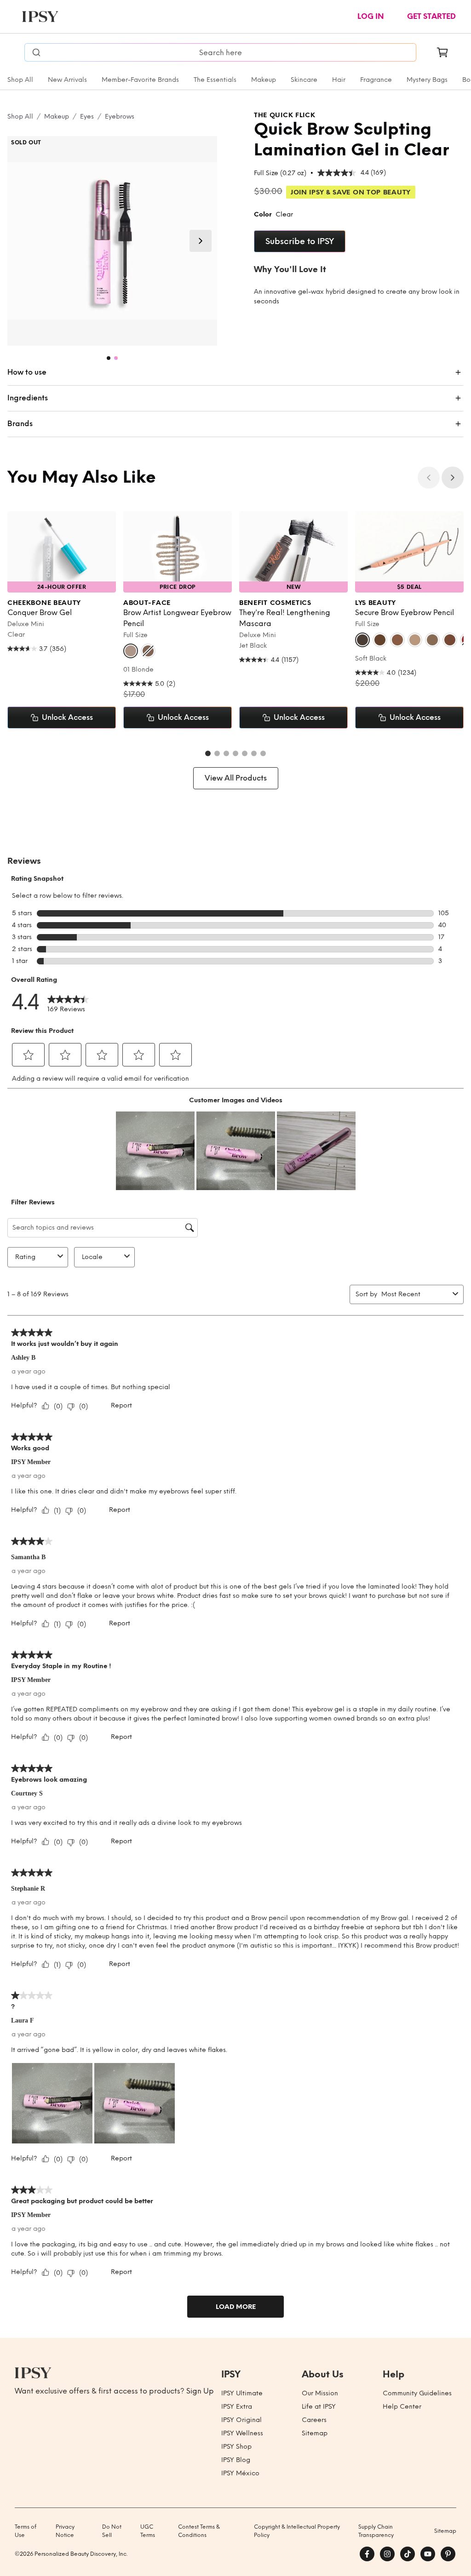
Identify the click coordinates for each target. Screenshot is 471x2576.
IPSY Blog (236, 2460)
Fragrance (376, 80)
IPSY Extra (237, 2407)
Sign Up (200, 2391)
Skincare (304, 80)
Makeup (264, 80)
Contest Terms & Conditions (199, 2531)
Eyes (87, 117)
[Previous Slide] (429, 478)
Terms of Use (26, 2531)
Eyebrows (120, 117)
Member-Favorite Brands (140, 80)
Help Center (402, 2407)
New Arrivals (67, 80)
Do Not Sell (112, 2531)
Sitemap (315, 2433)
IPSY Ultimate (242, 2393)
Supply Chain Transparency (376, 2531)
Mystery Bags (427, 80)
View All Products (236, 778)
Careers (314, 2420)
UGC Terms (148, 2531)
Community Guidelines (417, 2393)
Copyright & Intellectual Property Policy (297, 2531)
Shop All (20, 80)
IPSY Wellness (242, 2433)
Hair (339, 80)
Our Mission (320, 2393)
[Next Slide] (201, 241)
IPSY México (240, 2473)
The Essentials (215, 80)
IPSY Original (241, 2420)
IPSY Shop (236, 2447)
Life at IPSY (319, 2407)
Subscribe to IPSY (300, 241)
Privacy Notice (65, 2531)
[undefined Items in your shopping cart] (442, 52)
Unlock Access (67, 717)
